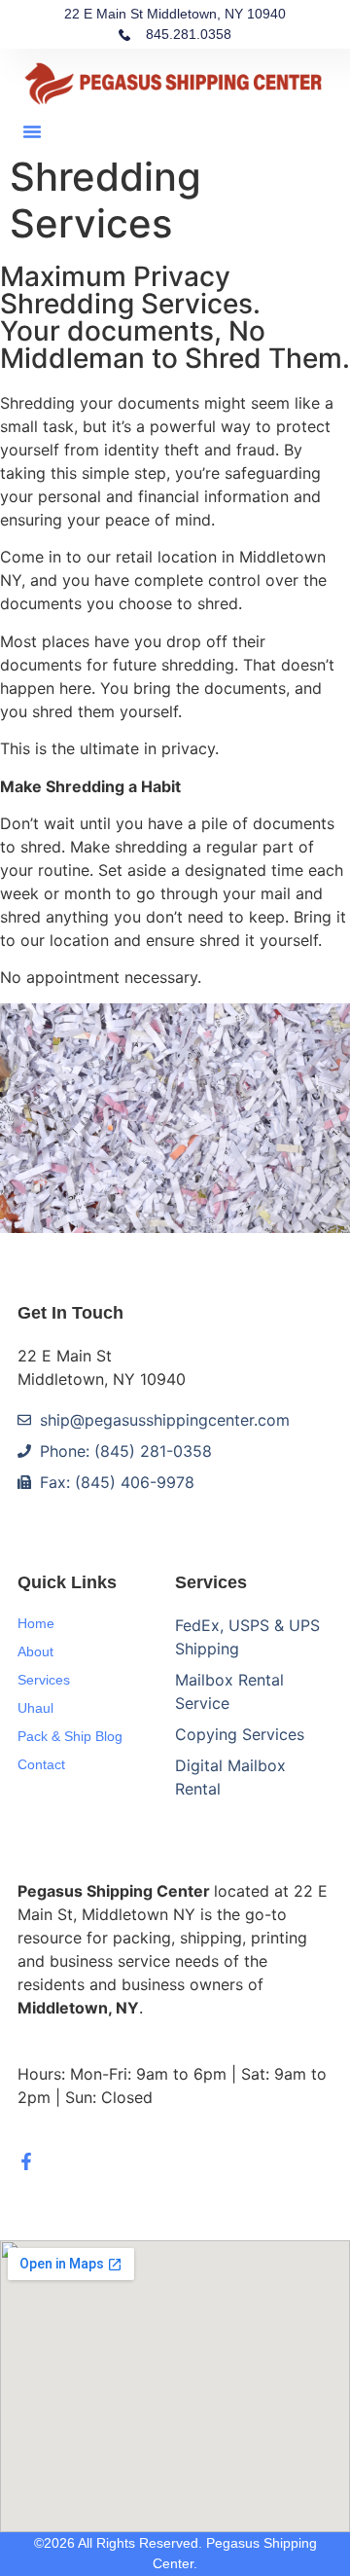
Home (36, 1623)
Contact (41, 1764)
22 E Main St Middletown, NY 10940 (175, 14)
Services (44, 1680)
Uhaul (35, 1708)
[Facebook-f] (26, 2161)
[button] (32, 131)
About (35, 1651)
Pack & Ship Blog (70, 1736)
